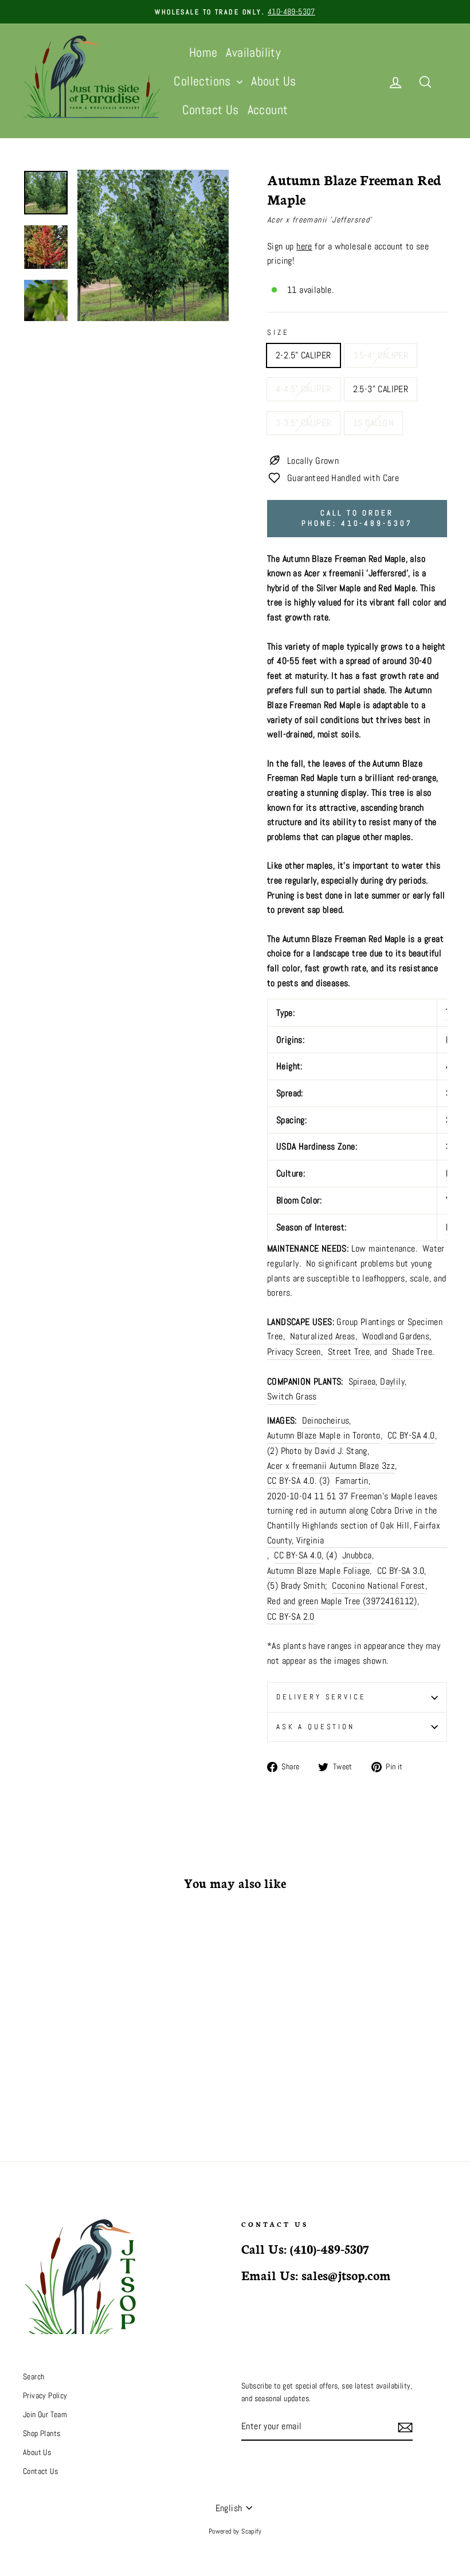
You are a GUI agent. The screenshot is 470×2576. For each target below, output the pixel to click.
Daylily (392, 1381)
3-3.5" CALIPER (303, 423)
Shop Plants (42, 2434)
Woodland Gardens (396, 1336)
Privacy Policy (45, 2396)
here (304, 246)
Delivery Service (321, 1697)
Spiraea (362, 1381)
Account (268, 110)
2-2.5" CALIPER (303, 355)
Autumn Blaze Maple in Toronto (324, 1435)
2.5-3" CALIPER (381, 389)
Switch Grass (292, 1396)
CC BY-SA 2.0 (291, 1617)
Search (34, 2377)
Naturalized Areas (323, 1336)
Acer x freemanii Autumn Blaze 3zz (331, 1466)
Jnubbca (357, 1555)
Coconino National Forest (379, 1586)
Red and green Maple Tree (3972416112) (342, 1601)
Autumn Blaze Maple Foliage (318, 1571)
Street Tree (349, 1352)
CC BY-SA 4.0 (411, 1435)
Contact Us (211, 110)
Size (278, 332)
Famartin (352, 1481)
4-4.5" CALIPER (303, 389)
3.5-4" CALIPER (381, 355)
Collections (204, 81)
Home (203, 52)
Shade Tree (412, 1352)
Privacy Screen (294, 1352)
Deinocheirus (326, 1420)
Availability (253, 52)
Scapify (251, 2531)
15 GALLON (374, 423)
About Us (273, 81)
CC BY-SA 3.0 (401, 1571)
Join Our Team (45, 2415)
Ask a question (316, 1727)
